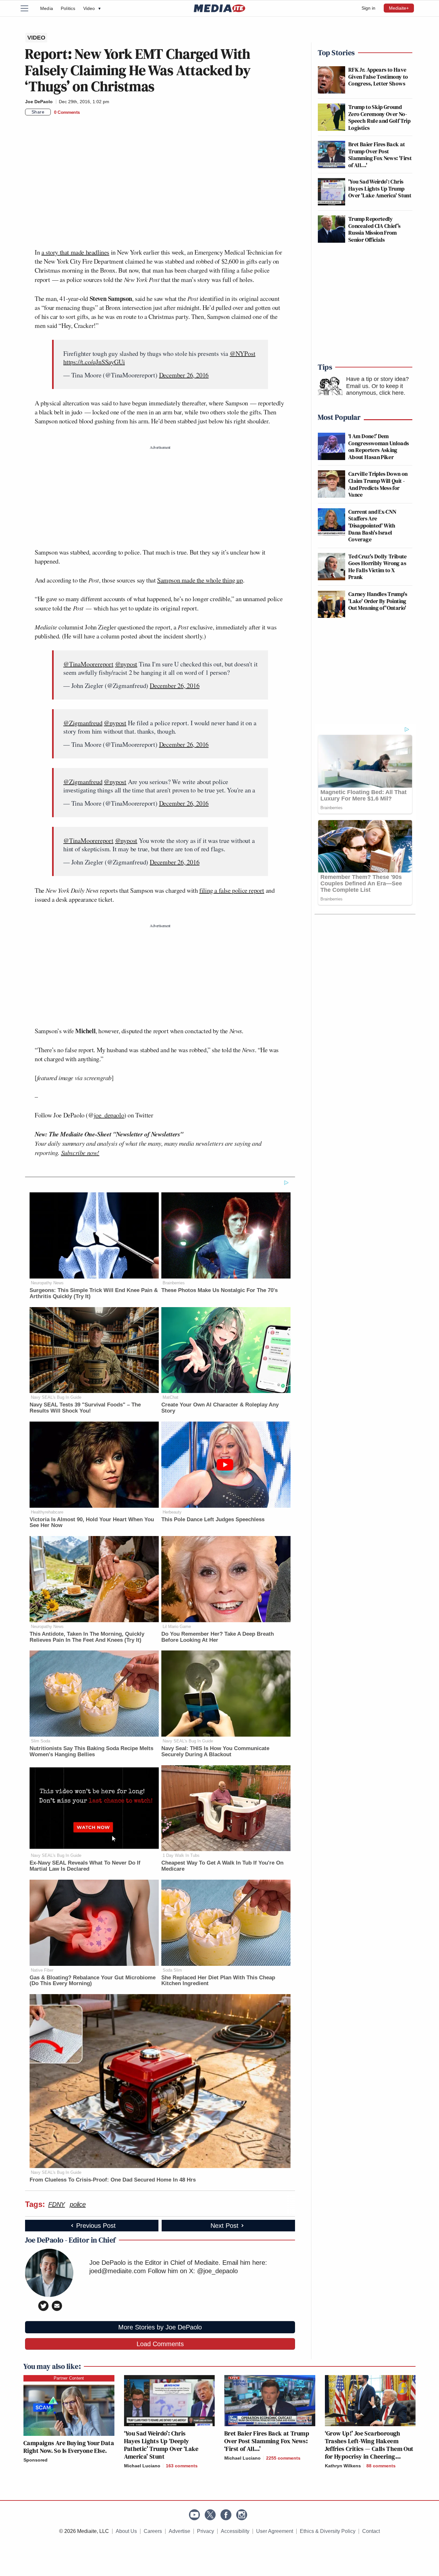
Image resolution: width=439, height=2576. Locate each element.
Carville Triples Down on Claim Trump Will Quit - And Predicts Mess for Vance (378, 484)
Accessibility (235, 2531)
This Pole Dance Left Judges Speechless (213, 1519)
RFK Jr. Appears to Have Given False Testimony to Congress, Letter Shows (378, 77)
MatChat (170, 1397)
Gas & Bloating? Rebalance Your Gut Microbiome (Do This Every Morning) (93, 1981)
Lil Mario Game (177, 1627)
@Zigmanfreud (83, 723)
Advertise (179, 2531)
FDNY (57, 2204)
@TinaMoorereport (88, 664)
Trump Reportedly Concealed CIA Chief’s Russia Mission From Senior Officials (375, 229)
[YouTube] (194, 2515)
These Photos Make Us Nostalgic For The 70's (219, 1290)
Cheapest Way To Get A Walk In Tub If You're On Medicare (222, 1866)
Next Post (224, 2226)
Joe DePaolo (39, 102)
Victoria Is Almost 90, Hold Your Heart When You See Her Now (92, 1523)
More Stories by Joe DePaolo (160, 2327)
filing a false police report (232, 890)
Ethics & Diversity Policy (328, 2531)
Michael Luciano (142, 2466)
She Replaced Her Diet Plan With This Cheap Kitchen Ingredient (218, 1981)
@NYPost (243, 353)
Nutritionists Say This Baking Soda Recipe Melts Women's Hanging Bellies (91, 1751)
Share (38, 112)
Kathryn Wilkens (343, 2466)
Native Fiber (42, 1970)
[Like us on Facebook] (226, 2515)
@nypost (126, 664)
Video (92, 8)
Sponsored (36, 2460)
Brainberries (174, 1283)
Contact (371, 2531)
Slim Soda (40, 1741)
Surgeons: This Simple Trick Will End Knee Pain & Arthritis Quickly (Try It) (94, 1293)
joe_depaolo (109, 1115)
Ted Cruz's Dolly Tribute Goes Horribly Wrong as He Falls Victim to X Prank (378, 567)
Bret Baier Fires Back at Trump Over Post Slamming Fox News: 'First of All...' (380, 155)
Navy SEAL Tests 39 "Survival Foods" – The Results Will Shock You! (85, 1408)
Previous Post (96, 2226)
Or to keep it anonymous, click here (375, 390)
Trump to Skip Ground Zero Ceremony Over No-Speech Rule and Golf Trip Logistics (379, 117)
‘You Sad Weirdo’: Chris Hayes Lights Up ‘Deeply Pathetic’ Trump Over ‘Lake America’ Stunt (161, 2445)
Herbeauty (172, 1512)
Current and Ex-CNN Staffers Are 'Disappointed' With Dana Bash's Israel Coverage (372, 525)
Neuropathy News (47, 1283)
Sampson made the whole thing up (200, 580)
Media (47, 8)
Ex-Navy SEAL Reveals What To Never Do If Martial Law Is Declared (85, 1866)
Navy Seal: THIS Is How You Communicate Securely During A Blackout (215, 1751)
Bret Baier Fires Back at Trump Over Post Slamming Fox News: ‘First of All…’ (267, 2441)
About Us (126, 2531)
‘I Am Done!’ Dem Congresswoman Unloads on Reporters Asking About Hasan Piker (379, 447)
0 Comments (67, 112)
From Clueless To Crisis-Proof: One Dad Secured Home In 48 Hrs (113, 2180)
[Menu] (28, 8)
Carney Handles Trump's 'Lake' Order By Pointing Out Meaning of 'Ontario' (378, 601)
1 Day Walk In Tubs (181, 1855)
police (78, 2204)
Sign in (368, 8)
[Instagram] (242, 2515)
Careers (153, 2531)
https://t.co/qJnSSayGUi (94, 362)
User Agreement (275, 2531)
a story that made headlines (75, 252)
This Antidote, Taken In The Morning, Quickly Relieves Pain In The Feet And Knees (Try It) (87, 1637)
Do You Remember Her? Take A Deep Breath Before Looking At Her (218, 1637)
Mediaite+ (399, 8)
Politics (68, 8)
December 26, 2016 (184, 375)
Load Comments (160, 2344)
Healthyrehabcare (47, 1512)
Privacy (206, 2531)
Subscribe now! (80, 1152)
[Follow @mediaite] (210, 2515)
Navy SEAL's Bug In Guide (56, 1397)
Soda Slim (172, 1970)
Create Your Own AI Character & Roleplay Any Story (220, 1408)
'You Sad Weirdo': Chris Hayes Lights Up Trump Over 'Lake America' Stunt (380, 188)
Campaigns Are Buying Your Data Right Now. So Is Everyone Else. (69, 2447)
